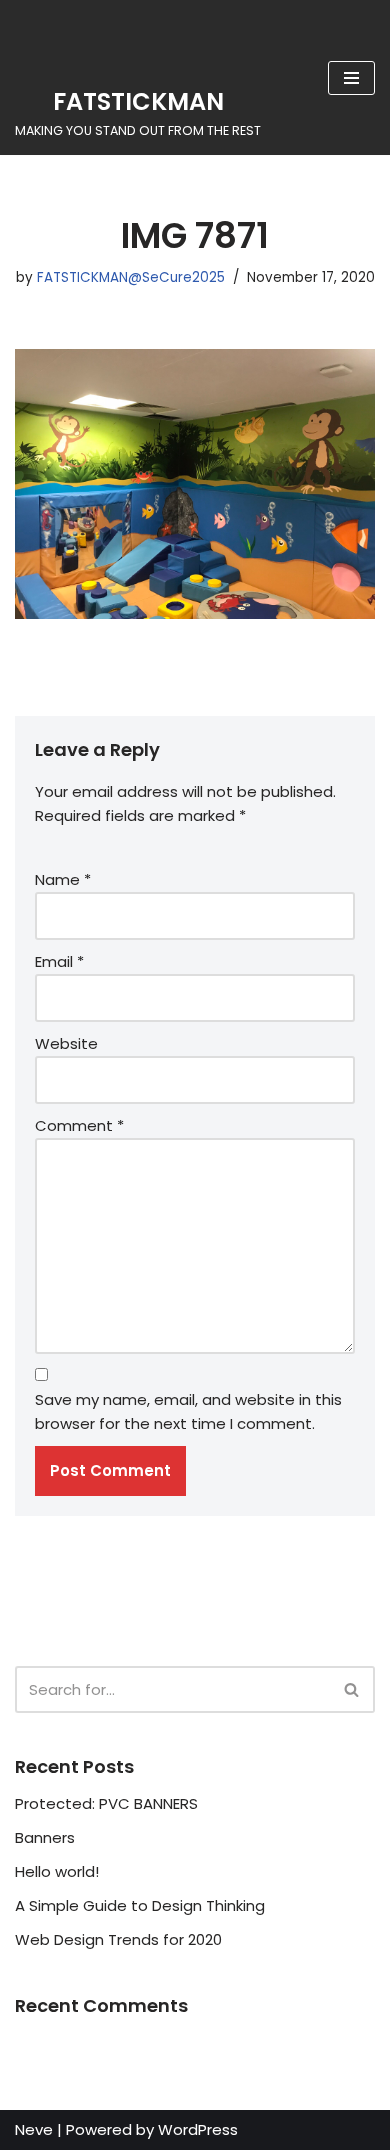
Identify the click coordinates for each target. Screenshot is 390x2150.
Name (63, 879)
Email (59, 961)
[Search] (352, 1689)
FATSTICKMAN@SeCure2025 (131, 277)
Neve (34, 2129)
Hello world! (57, 1871)
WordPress (198, 2129)
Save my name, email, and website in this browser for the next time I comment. (188, 1411)
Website (66, 1043)
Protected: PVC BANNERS (106, 1803)
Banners (45, 1837)
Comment (79, 1125)
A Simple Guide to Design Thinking (140, 1905)
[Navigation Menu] (351, 78)
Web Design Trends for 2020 (118, 1939)
